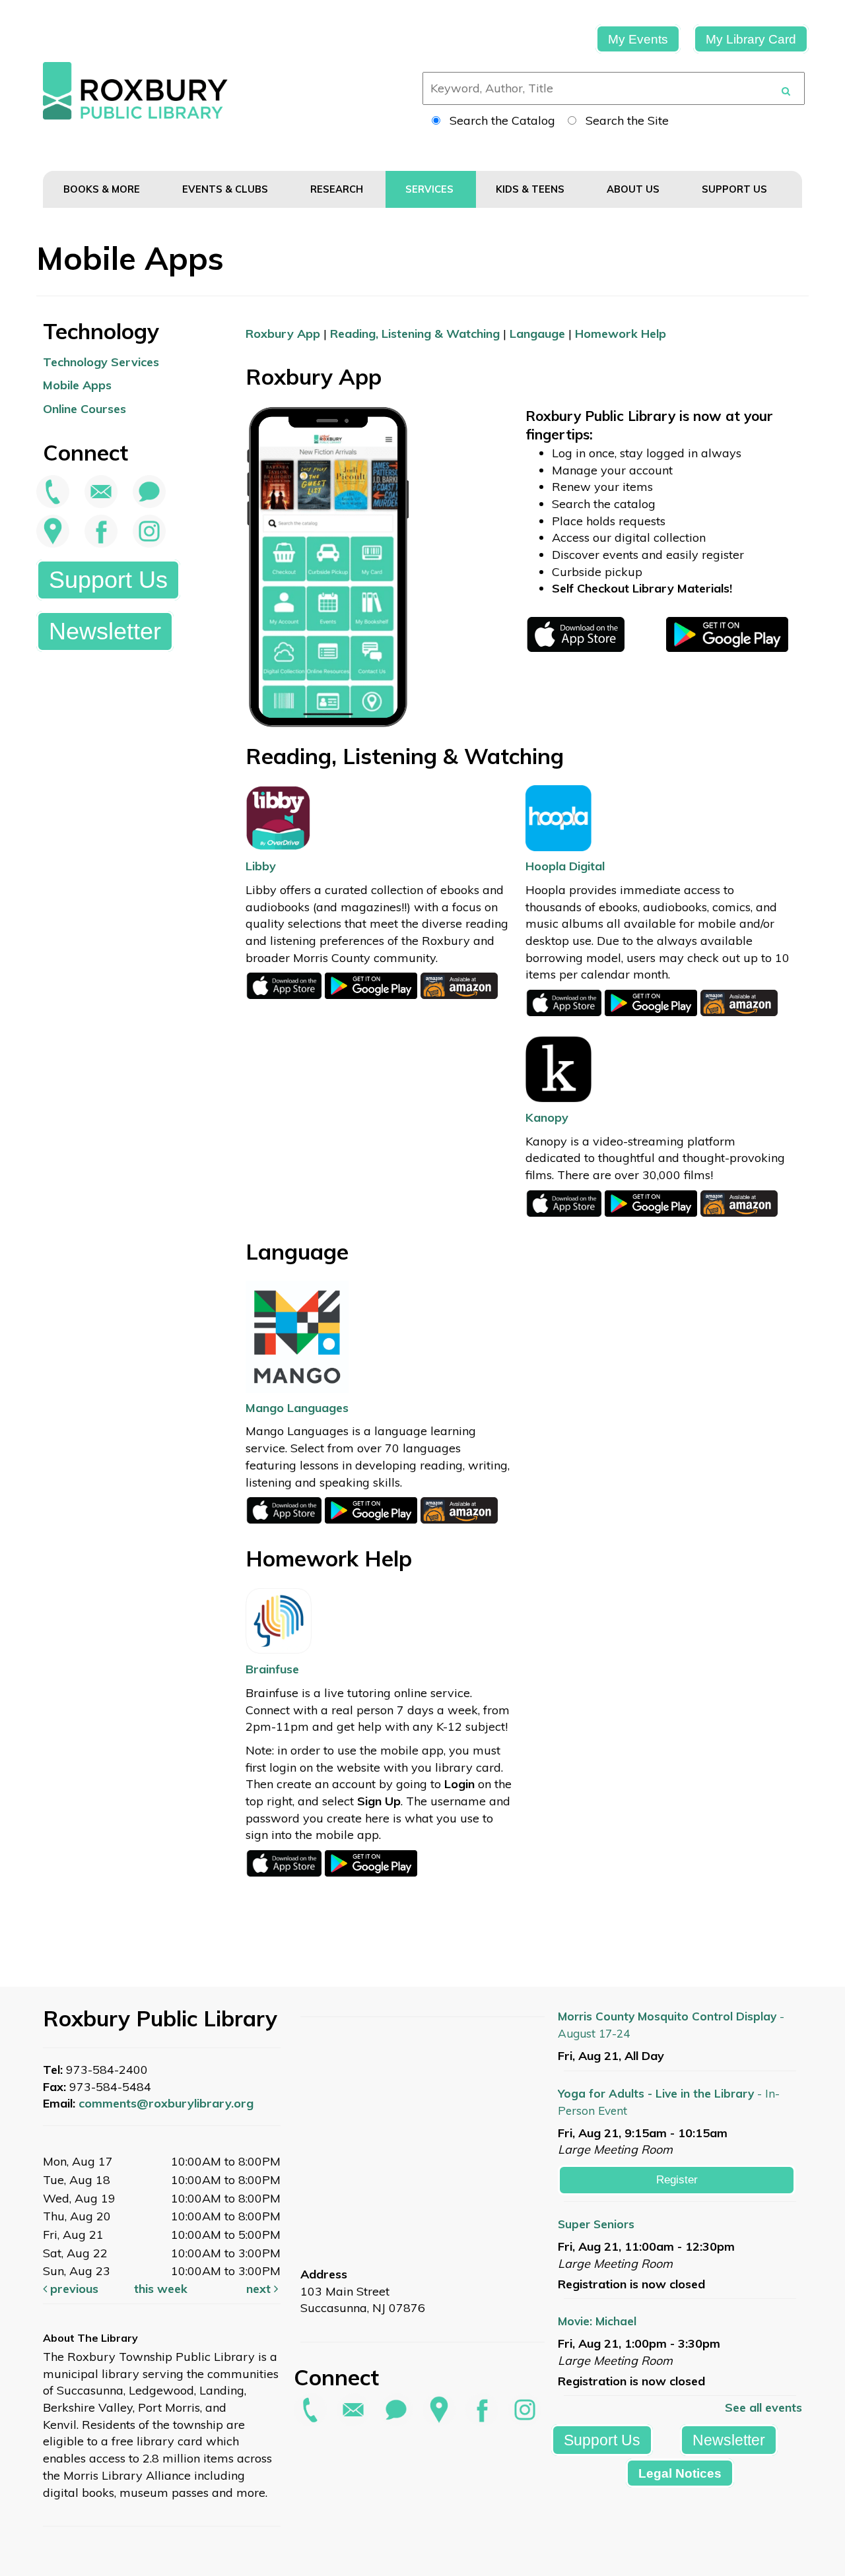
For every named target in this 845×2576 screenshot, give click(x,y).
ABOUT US (634, 189)
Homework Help (621, 334)
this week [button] (161, 2289)
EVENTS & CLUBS (226, 189)
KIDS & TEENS (531, 189)
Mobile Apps (77, 385)
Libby (261, 866)
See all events (763, 2407)
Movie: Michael (597, 2321)
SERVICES (431, 189)
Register (677, 2180)
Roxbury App (283, 334)
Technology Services (101, 362)
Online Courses (84, 409)
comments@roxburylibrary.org (166, 2103)
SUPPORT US (736, 189)
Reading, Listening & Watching (415, 334)
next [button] (260, 2289)
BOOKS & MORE (103, 189)
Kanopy (547, 1117)
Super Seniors (596, 2224)
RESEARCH (338, 189)
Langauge (537, 334)
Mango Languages (297, 1408)
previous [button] (73, 2289)
